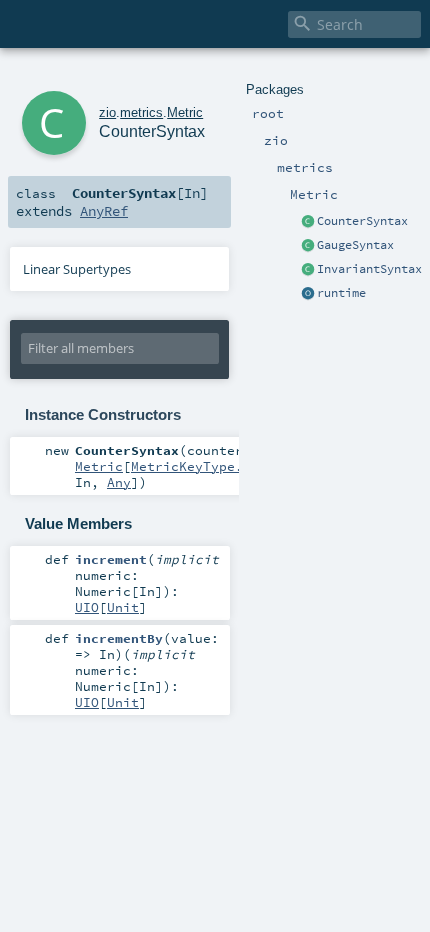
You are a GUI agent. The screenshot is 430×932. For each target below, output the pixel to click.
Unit (123, 607)
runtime (341, 293)
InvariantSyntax (369, 269)
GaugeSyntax (355, 245)
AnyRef (104, 211)
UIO (87, 607)
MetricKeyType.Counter (215, 466)
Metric (185, 112)
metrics (141, 112)
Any (119, 482)
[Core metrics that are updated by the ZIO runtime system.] (308, 294)
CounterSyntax (362, 221)
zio (107, 112)
